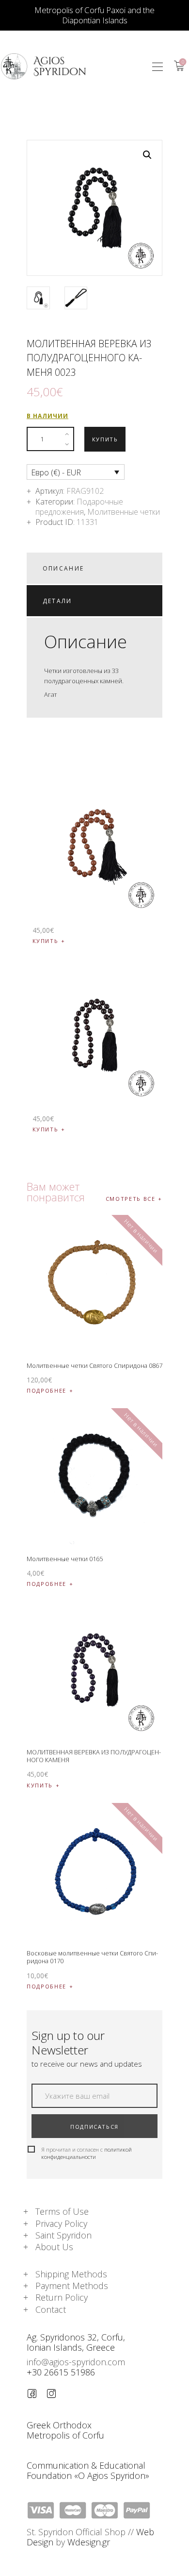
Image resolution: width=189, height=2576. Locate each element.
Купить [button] (46, 941)
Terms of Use (62, 2211)
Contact (51, 2309)
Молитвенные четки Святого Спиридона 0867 (94, 1365)
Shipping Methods (71, 2274)
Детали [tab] (57, 601)
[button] (157, 66)
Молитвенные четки (124, 512)
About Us (54, 2247)
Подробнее (47, 1390)
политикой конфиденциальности (87, 2153)
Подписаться (94, 2127)
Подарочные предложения (79, 507)
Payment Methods (72, 2286)
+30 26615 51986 (61, 2372)
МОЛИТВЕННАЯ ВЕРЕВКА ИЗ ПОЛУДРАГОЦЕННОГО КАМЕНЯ (94, 1756)
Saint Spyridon (63, 2235)
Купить (105, 439)
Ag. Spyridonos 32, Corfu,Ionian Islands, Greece (76, 2342)
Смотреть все (131, 1199)
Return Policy (62, 2297)
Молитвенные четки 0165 (65, 1559)
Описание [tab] (63, 568)
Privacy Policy (61, 2223)
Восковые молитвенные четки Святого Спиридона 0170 (92, 1957)
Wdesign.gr (89, 2542)
